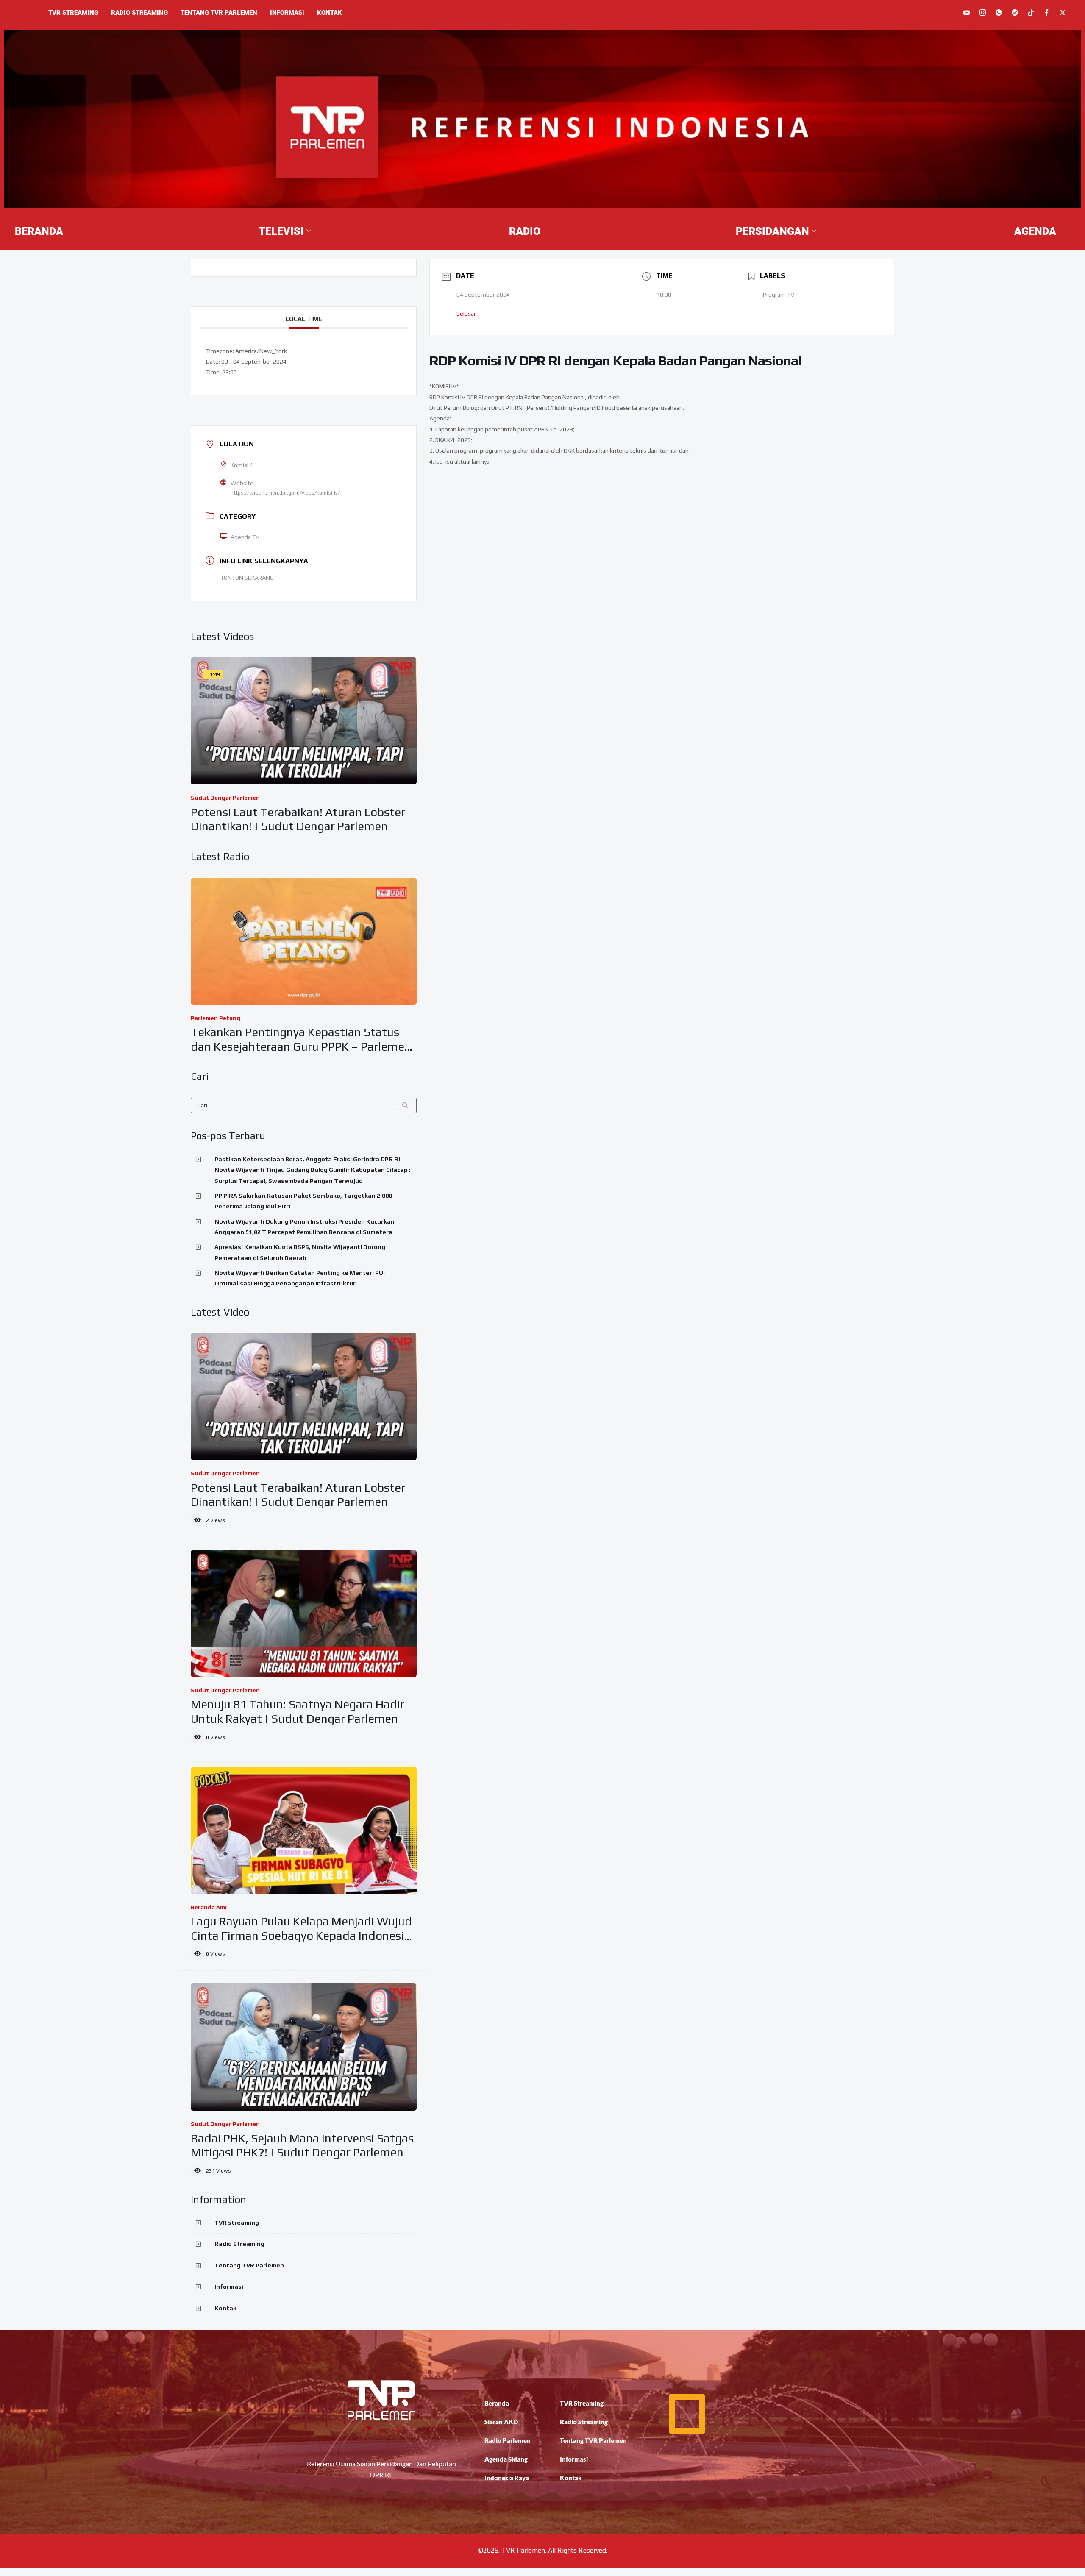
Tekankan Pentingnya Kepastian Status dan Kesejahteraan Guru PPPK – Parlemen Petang (301, 1046)
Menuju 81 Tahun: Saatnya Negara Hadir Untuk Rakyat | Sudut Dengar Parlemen (298, 1711)
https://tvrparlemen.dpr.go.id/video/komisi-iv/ (285, 493)
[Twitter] (1063, 13)
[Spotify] (1015, 13)
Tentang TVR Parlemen (219, 13)
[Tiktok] (1031, 12)
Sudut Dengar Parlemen (225, 798)
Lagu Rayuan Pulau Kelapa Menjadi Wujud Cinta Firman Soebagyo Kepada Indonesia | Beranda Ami (301, 1935)
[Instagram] (983, 13)
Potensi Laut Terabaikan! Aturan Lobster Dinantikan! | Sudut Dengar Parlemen (298, 819)
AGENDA (1035, 231)
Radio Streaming (139, 13)
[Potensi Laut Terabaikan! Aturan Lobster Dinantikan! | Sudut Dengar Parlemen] (304, 721)
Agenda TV (245, 537)
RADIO (525, 231)
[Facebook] (1047, 13)
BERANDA (39, 231)
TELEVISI (281, 231)
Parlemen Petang (216, 1018)
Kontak (330, 13)
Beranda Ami (209, 1907)
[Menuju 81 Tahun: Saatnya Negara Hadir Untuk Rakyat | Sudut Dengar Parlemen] (304, 1613)
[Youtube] (967, 13)
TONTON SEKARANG (247, 578)
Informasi (287, 13)
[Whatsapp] (999, 13)
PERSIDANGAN (772, 231)
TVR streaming (73, 13)
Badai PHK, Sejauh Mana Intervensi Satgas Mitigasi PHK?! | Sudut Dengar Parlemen (302, 2145)
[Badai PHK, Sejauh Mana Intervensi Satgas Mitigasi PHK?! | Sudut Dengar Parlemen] (304, 2047)
